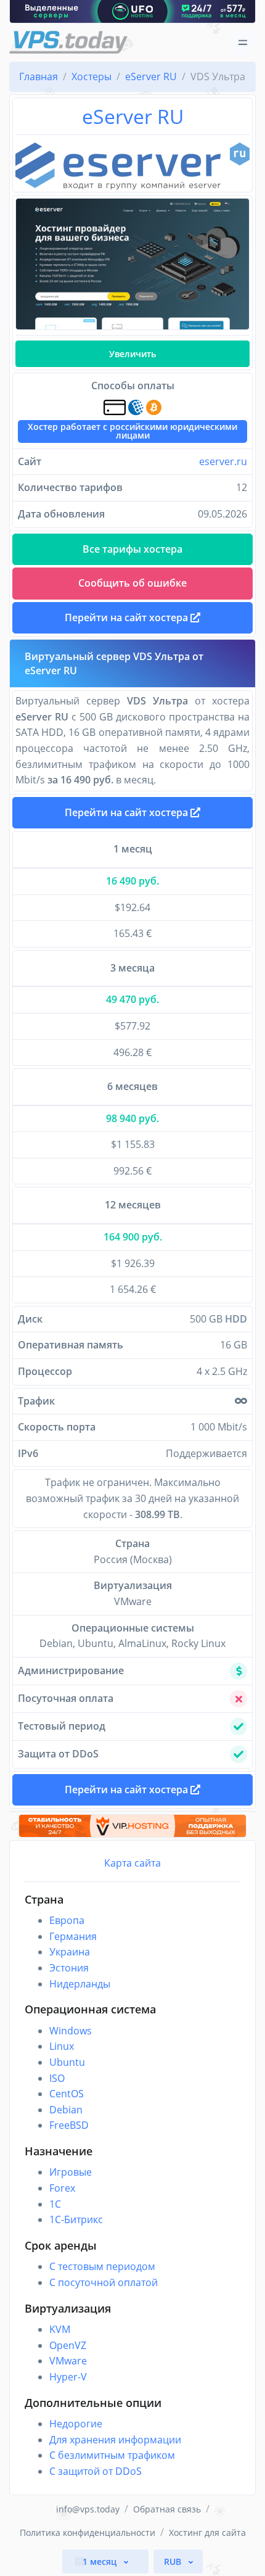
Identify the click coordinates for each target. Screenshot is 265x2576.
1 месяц (101, 2562)
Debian (66, 2110)
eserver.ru (223, 461)
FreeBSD (69, 2125)
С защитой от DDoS (96, 2471)
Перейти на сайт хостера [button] (128, 617)
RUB (174, 2562)
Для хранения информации (115, 2440)
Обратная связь (167, 2509)
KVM (60, 2329)
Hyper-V (68, 2377)
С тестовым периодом (102, 2266)
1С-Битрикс (76, 2219)
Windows (71, 2031)
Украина (70, 1952)
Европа (67, 1920)
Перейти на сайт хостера (128, 812)
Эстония (69, 1968)
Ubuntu (67, 2062)
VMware (68, 2361)
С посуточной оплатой (104, 2282)
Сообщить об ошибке (132, 583)
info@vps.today (88, 2509)
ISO (57, 2078)
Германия (73, 1936)
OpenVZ (68, 2345)
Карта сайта (132, 1863)
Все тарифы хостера (132, 549)
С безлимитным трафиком (112, 2455)
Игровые (71, 2172)
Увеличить (132, 354)
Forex (62, 2188)
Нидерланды (80, 1984)
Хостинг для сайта (207, 2533)
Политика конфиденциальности (88, 2533)
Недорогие (76, 2424)
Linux (62, 2046)
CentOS (67, 2094)
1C (55, 2204)
